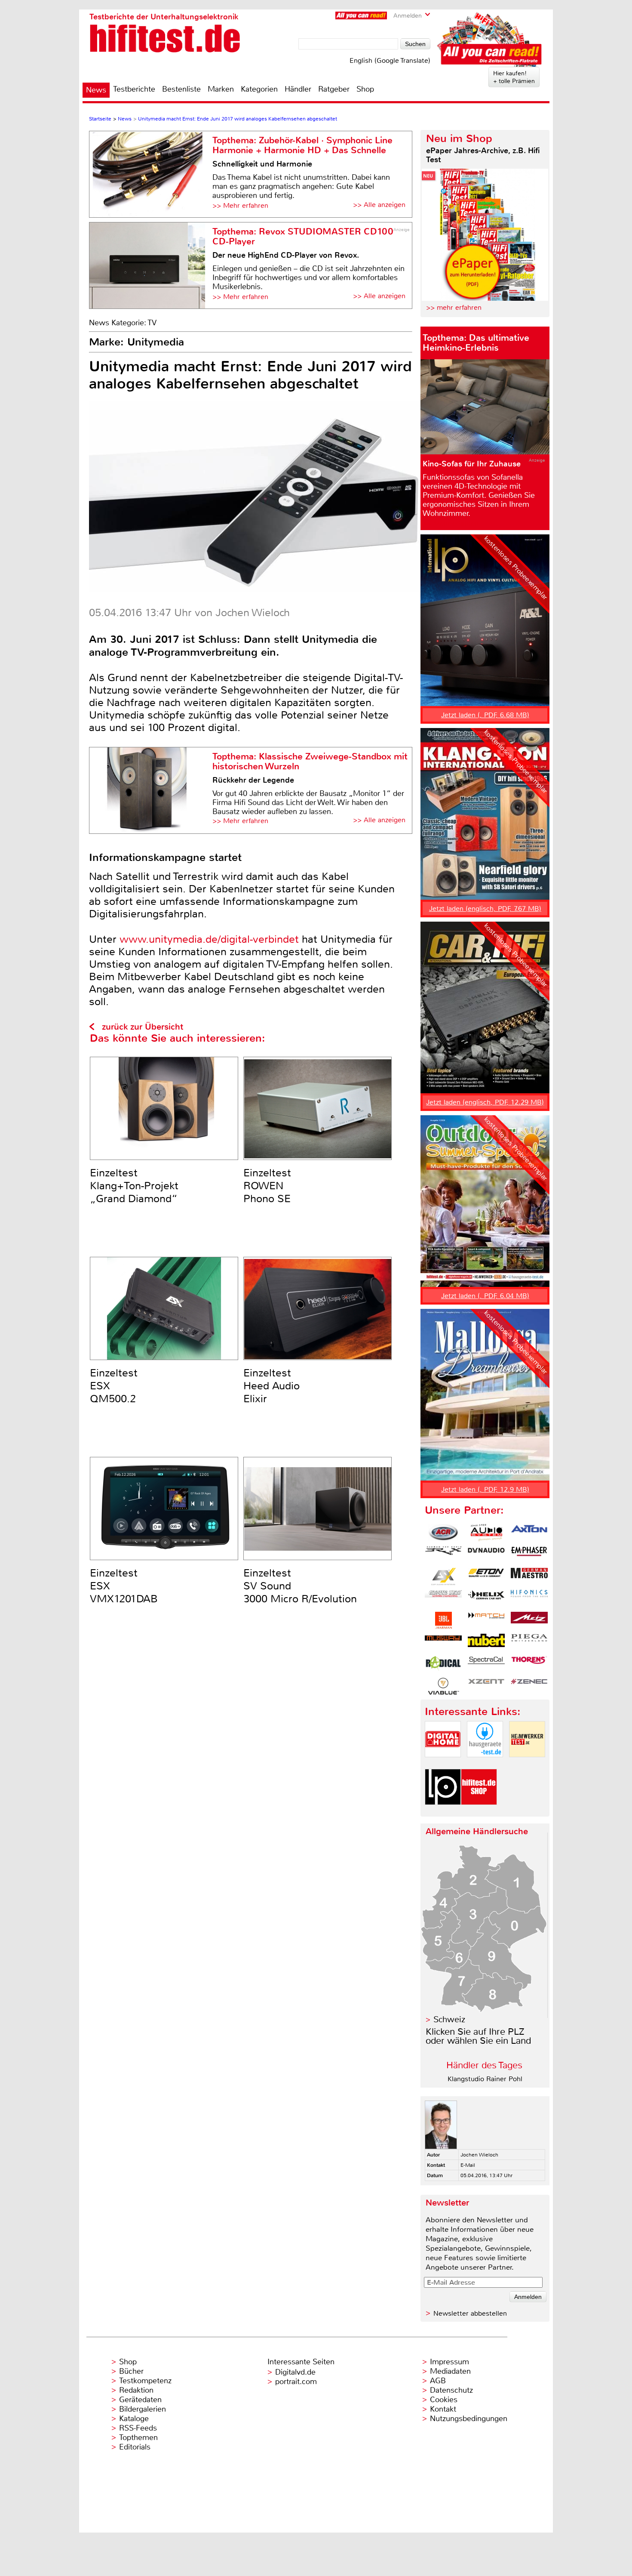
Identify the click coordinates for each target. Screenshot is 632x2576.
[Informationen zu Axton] (529, 1533)
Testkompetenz (145, 2381)
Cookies (444, 2400)
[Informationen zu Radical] (443, 1664)
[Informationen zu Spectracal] (486, 1664)
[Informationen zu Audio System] (486, 1533)
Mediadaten (450, 2371)
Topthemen (138, 2437)
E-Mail (468, 2165)
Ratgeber (334, 89)
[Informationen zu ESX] (443, 1576)
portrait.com (296, 2382)
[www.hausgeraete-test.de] (485, 1764)
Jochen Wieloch (479, 2155)
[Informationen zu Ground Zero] (443, 1598)
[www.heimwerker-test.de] (527, 1764)
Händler (298, 89)
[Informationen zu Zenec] (529, 1686)
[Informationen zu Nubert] (486, 1642)
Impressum (449, 2362)
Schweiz (449, 2019)
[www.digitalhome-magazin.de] (443, 1764)
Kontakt (443, 2409)
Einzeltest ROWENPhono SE (267, 1186)
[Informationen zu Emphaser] (529, 1555)
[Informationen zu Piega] (529, 1642)
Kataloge (134, 2419)
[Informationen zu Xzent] (486, 1686)
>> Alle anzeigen (379, 205)
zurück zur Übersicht (143, 1027)
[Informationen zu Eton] (486, 1576)
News (96, 90)
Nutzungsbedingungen (469, 2419)
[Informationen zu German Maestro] (529, 1576)
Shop (365, 89)
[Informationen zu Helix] (486, 1598)
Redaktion (136, 2390)
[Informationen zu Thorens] (529, 1664)
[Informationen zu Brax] (443, 1555)
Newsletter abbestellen (470, 2313)
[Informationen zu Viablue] (443, 1686)
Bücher (131, 2371)
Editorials (135, 2447)
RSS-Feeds (138, 2428)
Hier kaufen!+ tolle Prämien (514, 77)
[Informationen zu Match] (486, 1620)
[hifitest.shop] (479, 1812)
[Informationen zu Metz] (529, 1620)
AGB (438, 2381)
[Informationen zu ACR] (443, 1533)
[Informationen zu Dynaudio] (486, 1555)
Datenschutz (451, 2390)
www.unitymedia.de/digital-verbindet (209, 939)
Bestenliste (181, 89)
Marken (221, 89)
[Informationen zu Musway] (443, 1642)
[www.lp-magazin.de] (443, 1812)
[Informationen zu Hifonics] (529, 1598)
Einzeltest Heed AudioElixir (272, 1386)
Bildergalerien (143, 2409)
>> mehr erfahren (454, 307)
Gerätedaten (140, 2400)
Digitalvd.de (295, 2372)
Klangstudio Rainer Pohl (485, 2079)
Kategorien (259, 89)
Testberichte (134, 89)
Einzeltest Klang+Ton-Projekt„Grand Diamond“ (134, 1186)
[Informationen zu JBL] (443, 1620)
